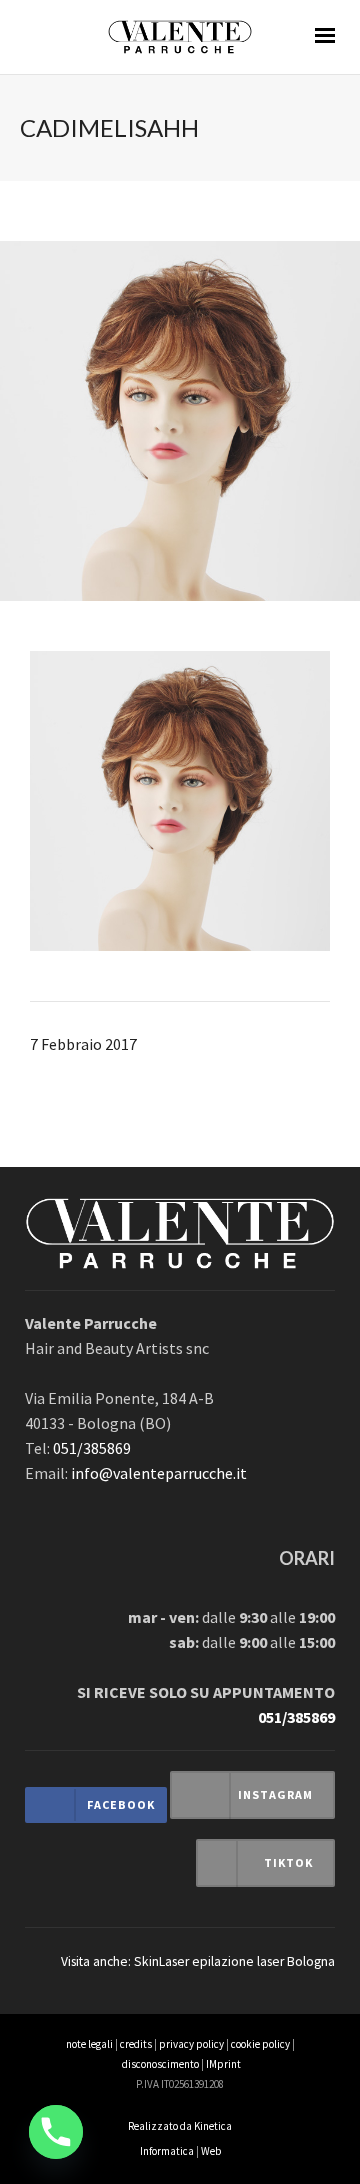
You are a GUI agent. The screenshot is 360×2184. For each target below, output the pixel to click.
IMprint (223, 2064)
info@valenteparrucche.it (159, 1473)
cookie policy (260, 2044)
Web (211, 2151)
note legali (89, 2044)
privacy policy (191, 2044)
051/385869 (92, 1448)
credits (136, 2044)
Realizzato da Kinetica (180, 2126)
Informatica (167, 2151)
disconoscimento (160, 2064)
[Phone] (56, 2132)
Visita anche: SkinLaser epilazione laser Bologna (198, 1961)
